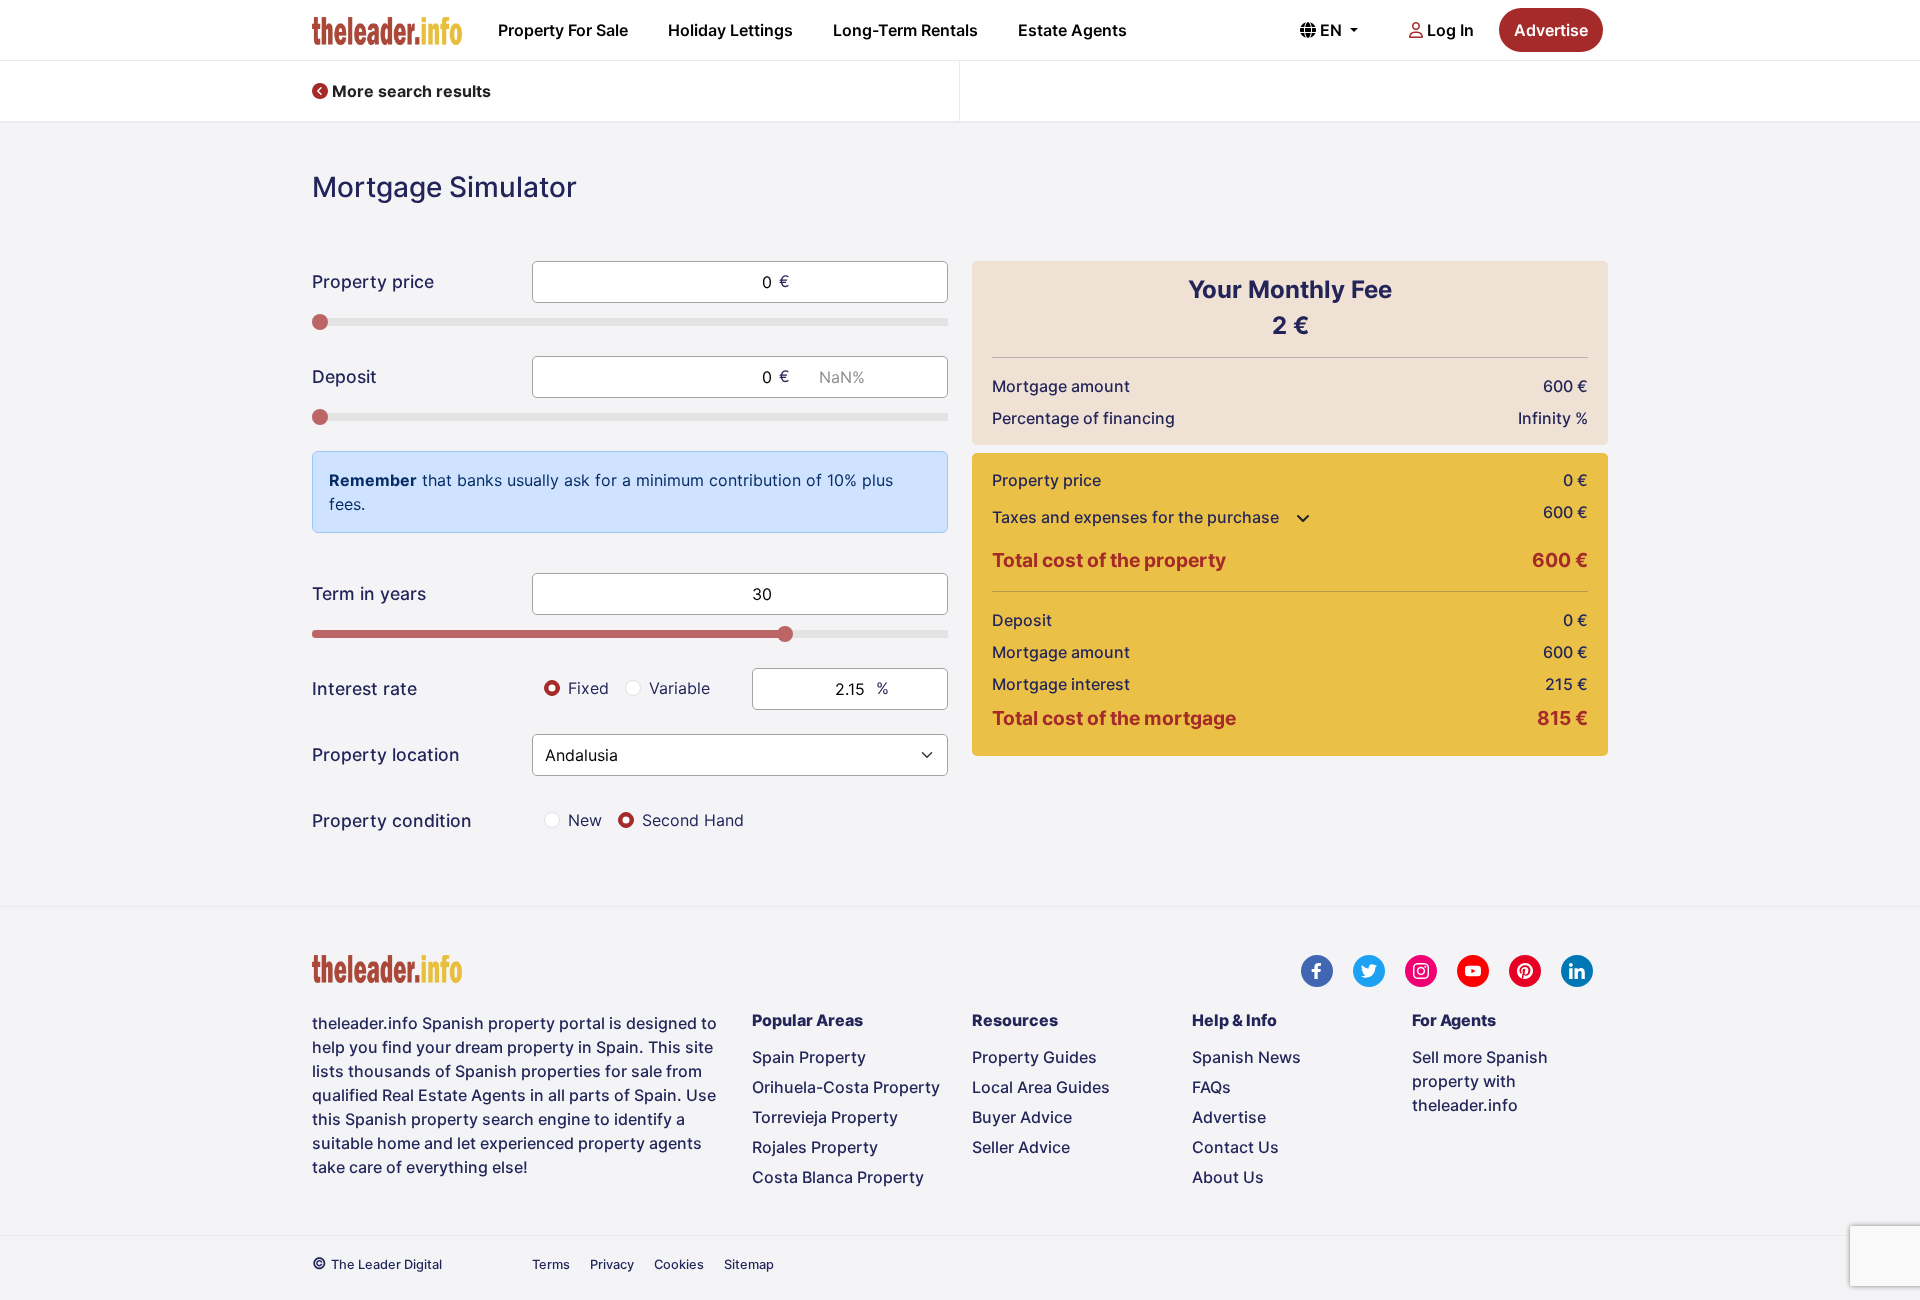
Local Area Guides (1041, 1087)
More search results (409, 91)
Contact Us (1235, 1147)
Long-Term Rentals (905, 30)
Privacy (612, 1264)
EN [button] (1331, 30)
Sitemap (749, 1264)
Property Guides (1034, 1057)
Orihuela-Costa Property (846, 1087)
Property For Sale (563, 30)
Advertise (1551, 30)
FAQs (1211, 1087)
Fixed (588, 688)
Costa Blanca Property (838, 1177)
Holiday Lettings (730, 30)
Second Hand (693, 820)
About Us (1228, 1177)
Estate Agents (1072, 30)
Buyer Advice (1022, 1117)
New (585, 820)
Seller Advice (1021, 1147)
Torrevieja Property (825, 1117)
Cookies (679, 1264)
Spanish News (1246, 1057)
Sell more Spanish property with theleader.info (1480, 1081)
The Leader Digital (386, 1264)
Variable (679, 688)
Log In (1448, 30)
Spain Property (809, 1057)
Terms (551, 1264)
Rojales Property (815, 1147)
